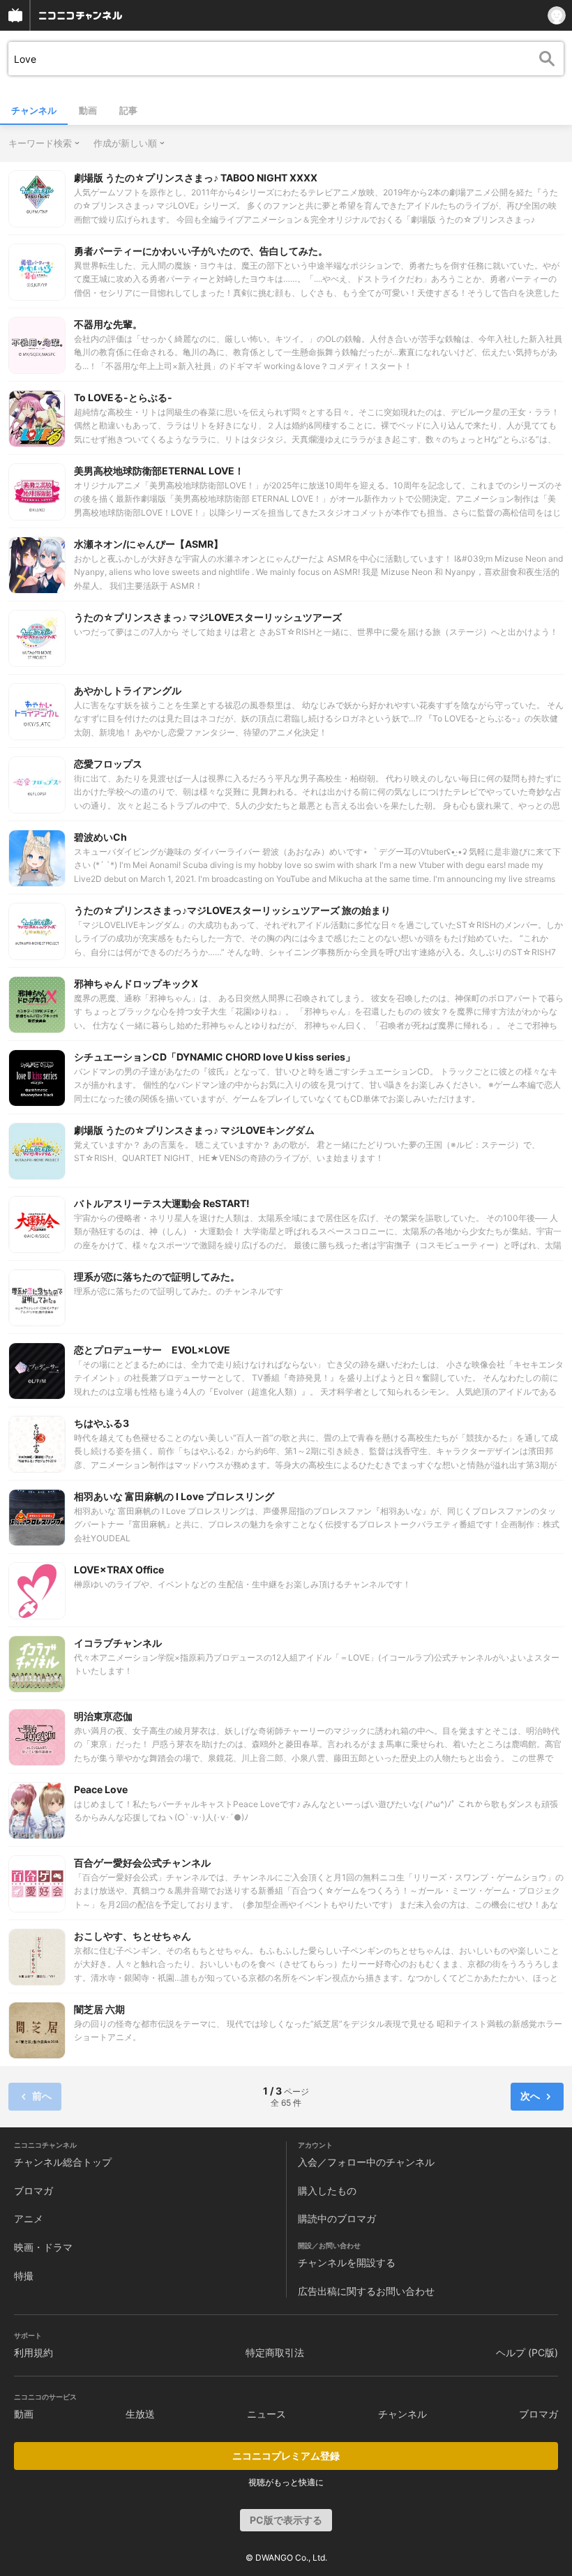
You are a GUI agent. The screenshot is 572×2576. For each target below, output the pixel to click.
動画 (88, 110)
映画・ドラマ (43, 2247)
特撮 (24, 2276)
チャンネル (34, 110)
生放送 (140, 2414)
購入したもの (327, 2191)
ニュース (266, 2414)
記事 (128, 110)
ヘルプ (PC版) (527, 2352)
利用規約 (33, 2352)
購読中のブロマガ (337, 2218)
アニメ (29, 2218)
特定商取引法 (275, 2352)
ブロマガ (33, 2191)
